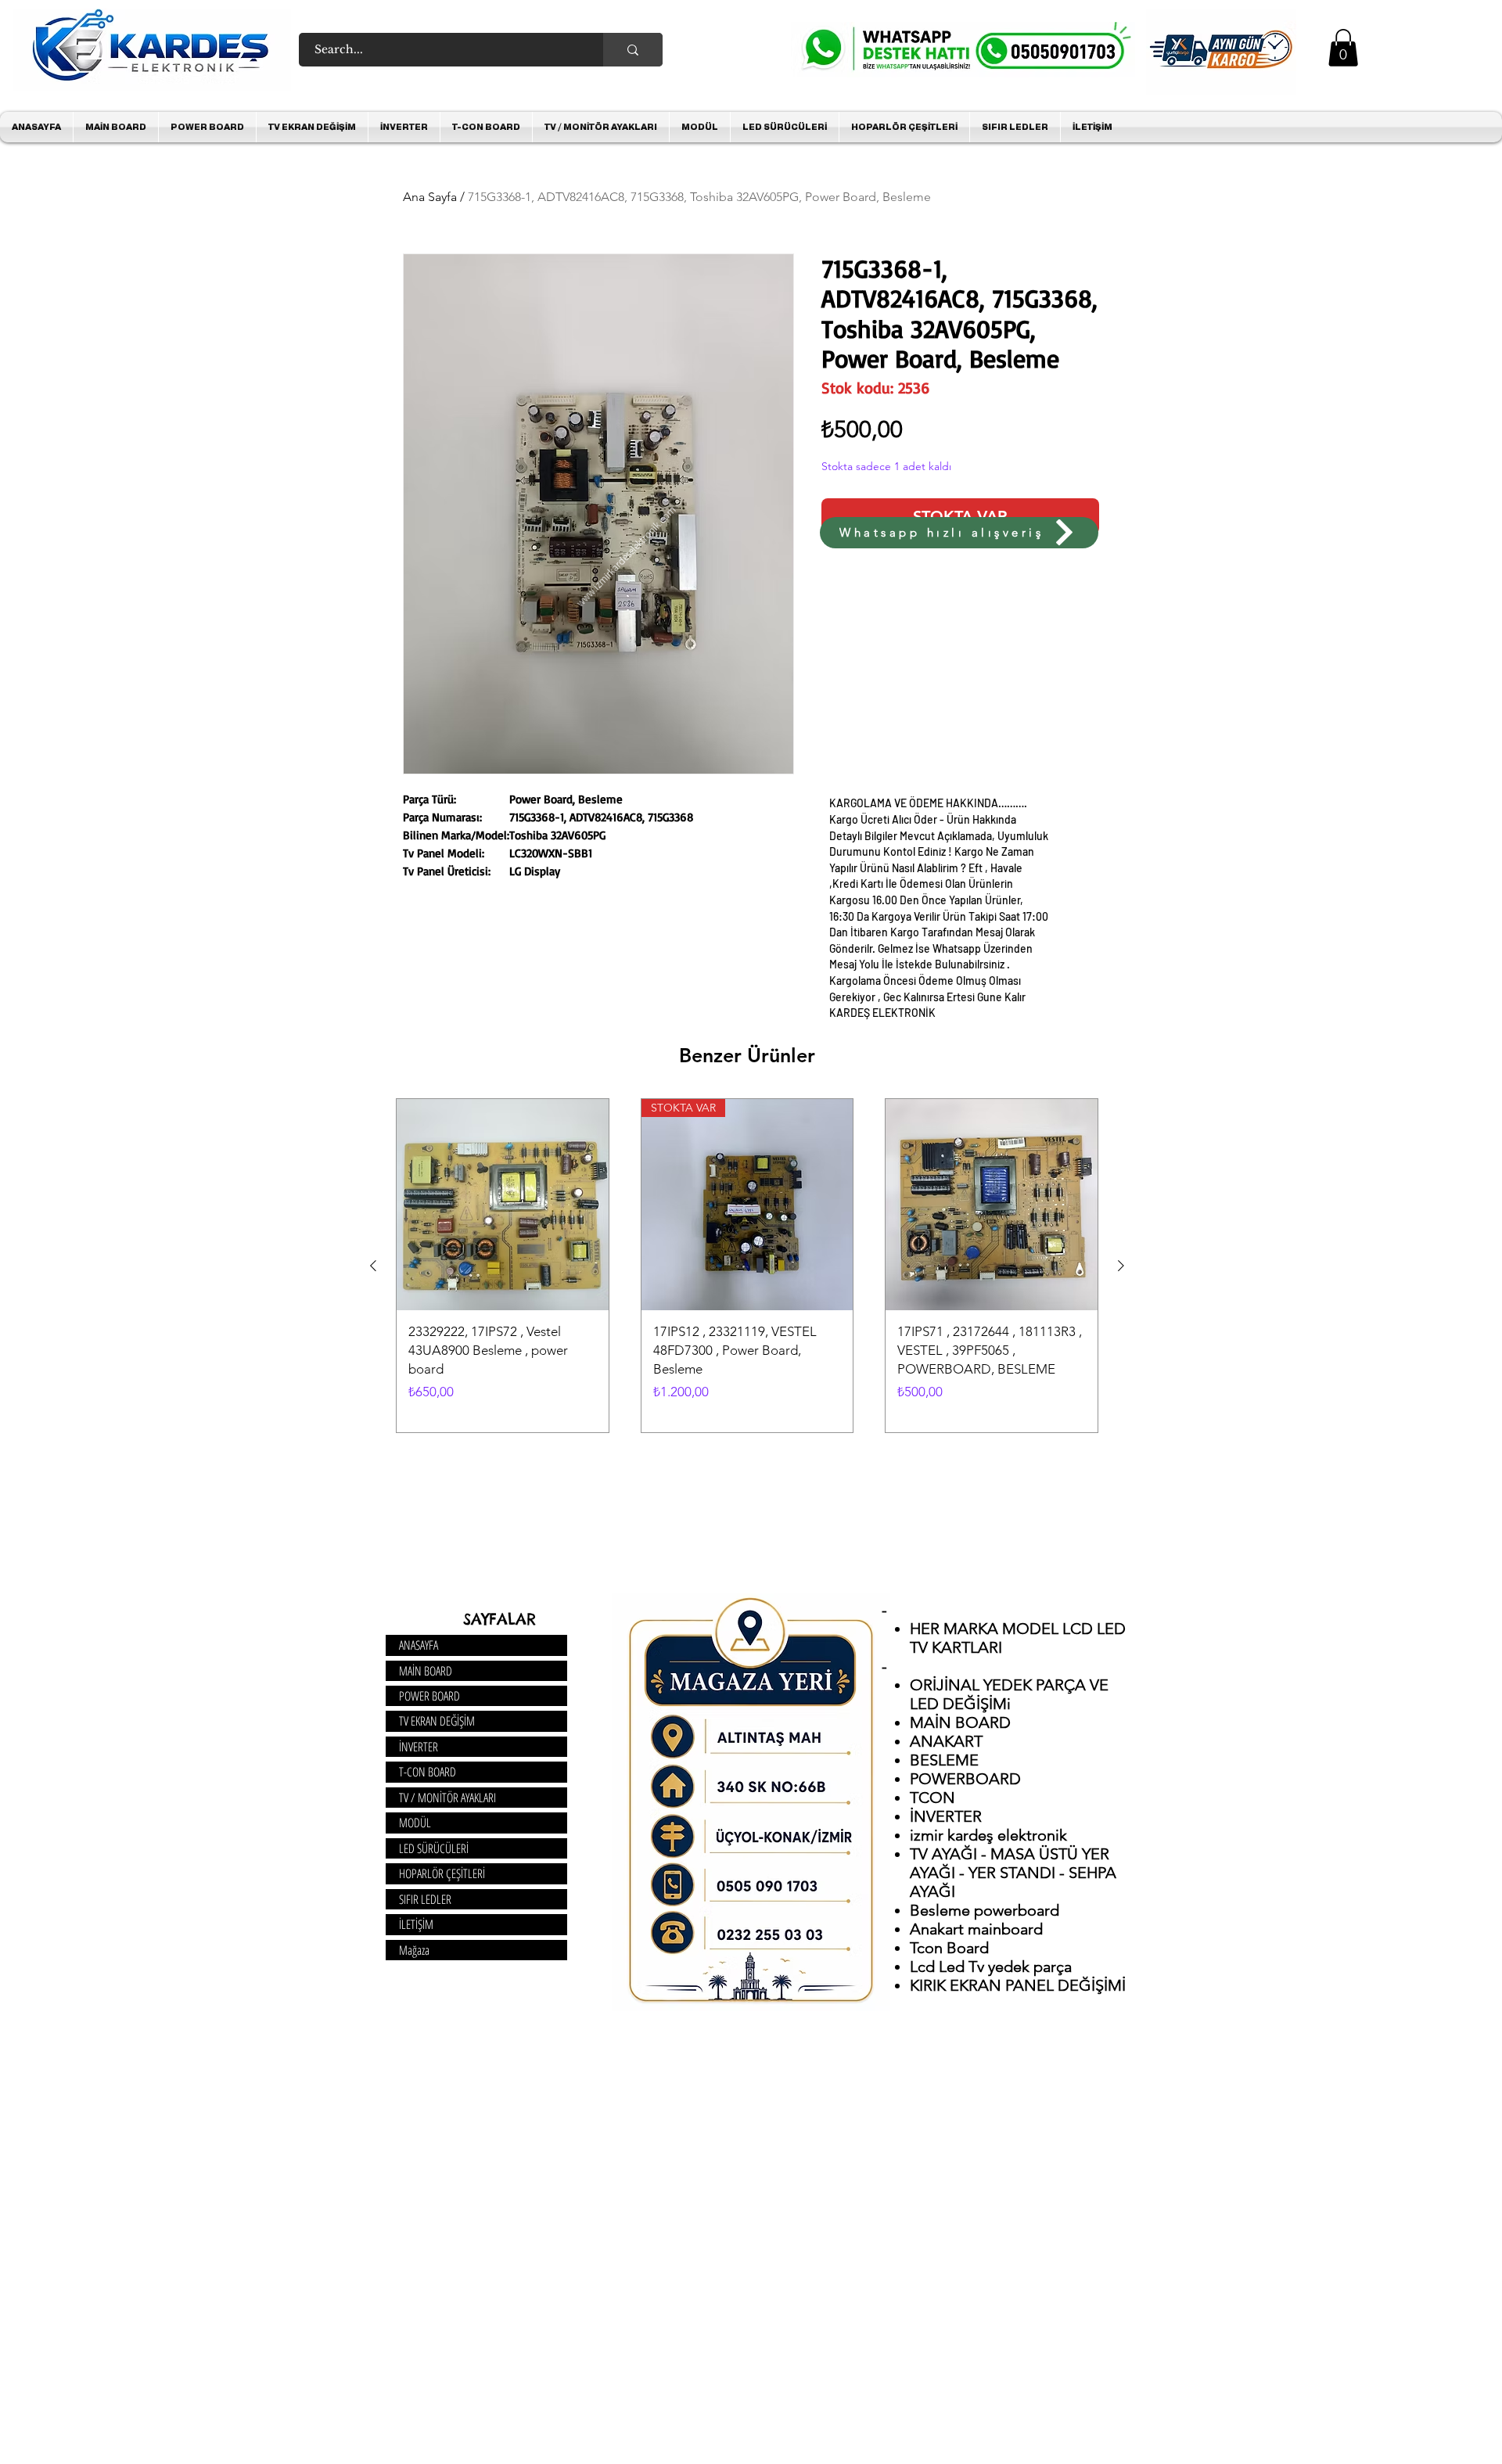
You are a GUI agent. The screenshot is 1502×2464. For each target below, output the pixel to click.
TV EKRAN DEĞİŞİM (437, 1721)
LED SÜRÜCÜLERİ (434, 1848)
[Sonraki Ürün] (1121, 1266)
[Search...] (633, 50)
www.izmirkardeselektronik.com (626, 556)
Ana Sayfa (430, 197)
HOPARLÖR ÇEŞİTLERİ (442, 1873)
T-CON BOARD (428, 1772)
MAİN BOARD (426, 1671)
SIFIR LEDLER (425, 1899)
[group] (747, 1266)
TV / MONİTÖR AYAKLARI (447, 1798)
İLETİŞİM (416, 1924)
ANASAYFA (419, 1645)
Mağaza (414, 1950)
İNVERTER (419, 1747)
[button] (1343, 48)
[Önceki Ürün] (373, 1266)
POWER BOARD (429, 1696)
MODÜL (415, 1823)
